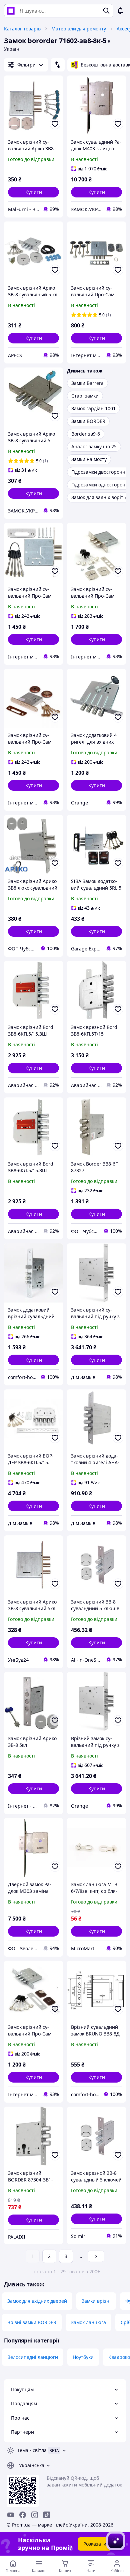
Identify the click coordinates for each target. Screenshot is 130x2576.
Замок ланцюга (88, 2322)
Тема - (32, 2450)
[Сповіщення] (120, 11)
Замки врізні (96, 2301)
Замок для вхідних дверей (37, 2301)
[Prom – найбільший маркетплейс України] (11, 11)
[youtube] (11, 2515)
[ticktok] (47, 2515)
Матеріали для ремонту (79, 29)
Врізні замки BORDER (32, 2322)
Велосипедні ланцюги (33, 2357)
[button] (33, 192)
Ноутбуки (83, 2357)
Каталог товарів (22, 29)
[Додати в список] (55, 124)
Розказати (95, 2544)
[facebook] (23, 2515)
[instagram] (35, 2515)
